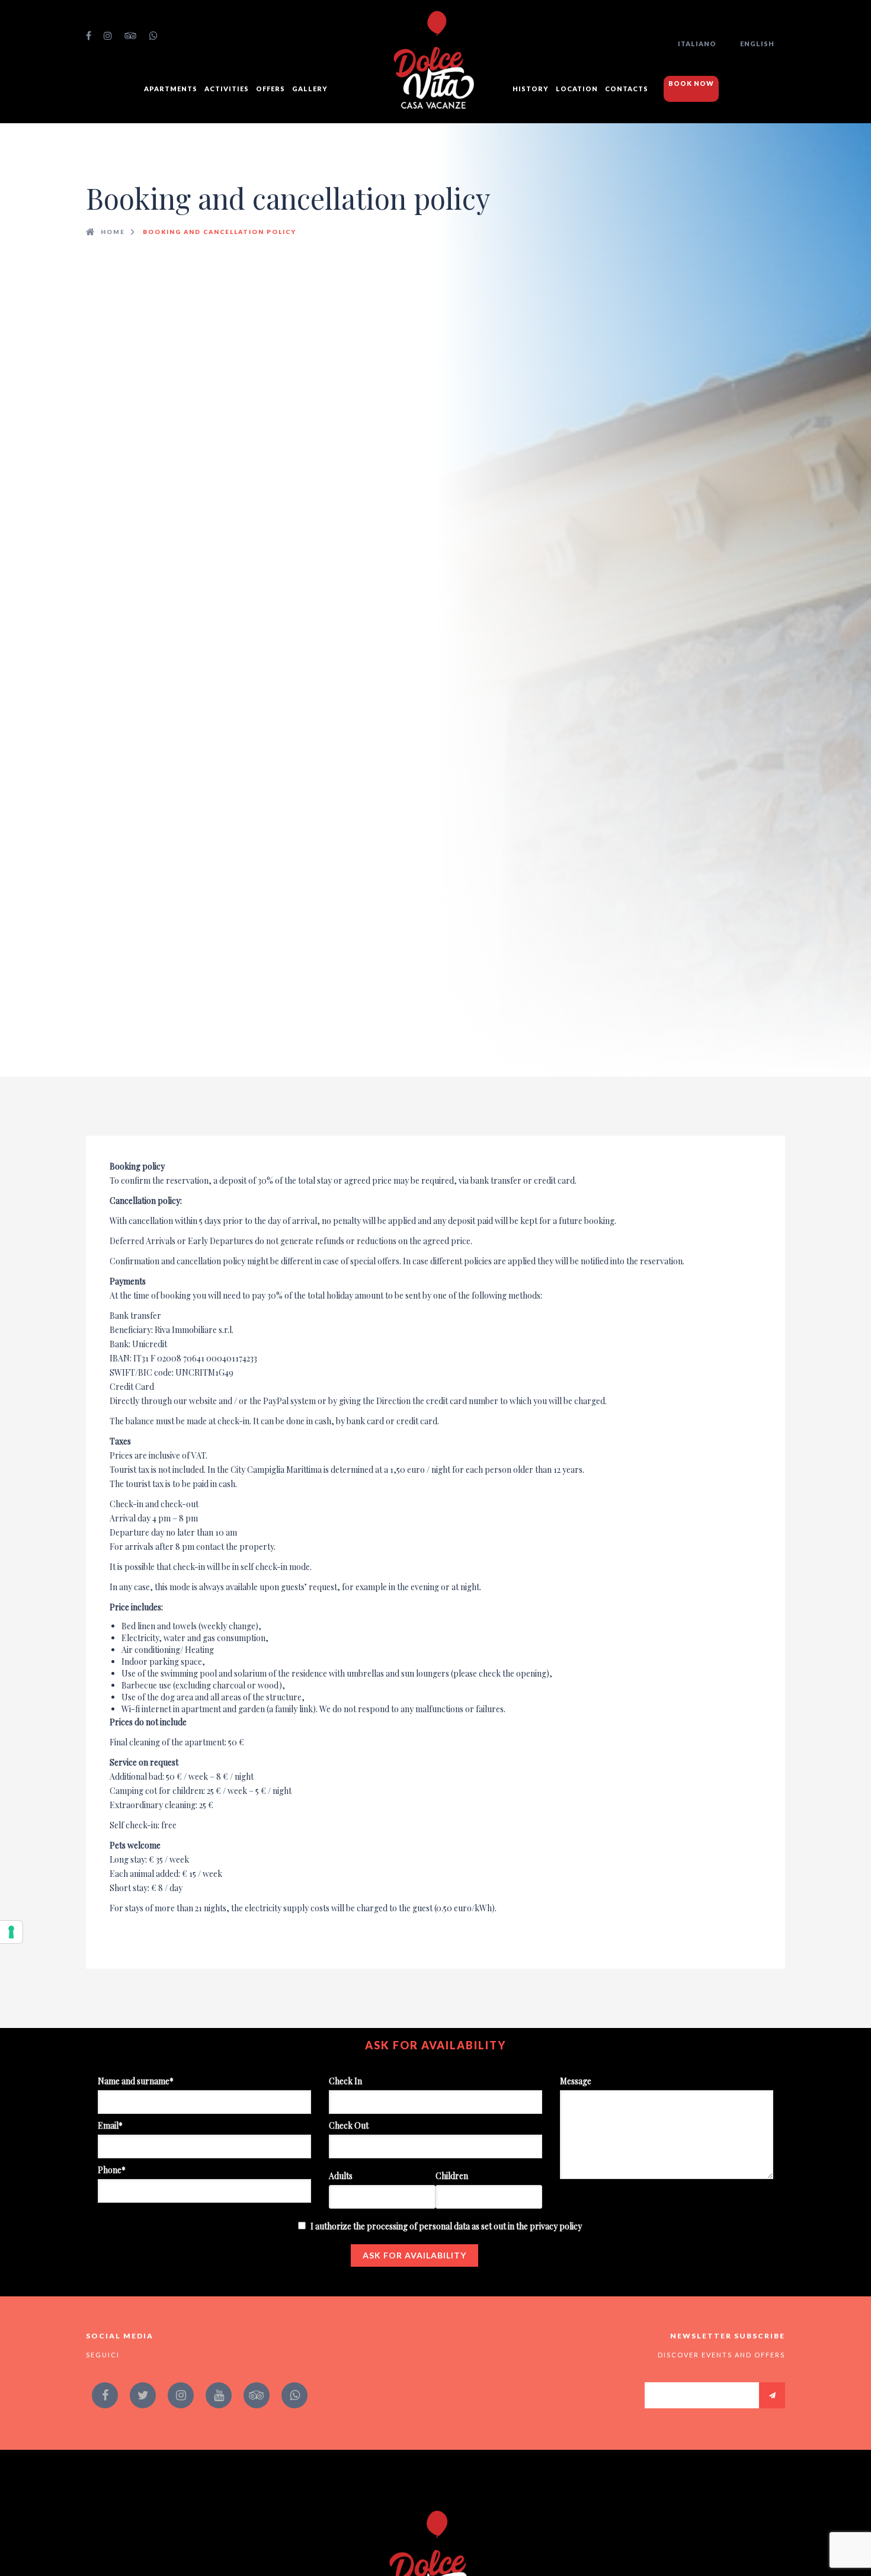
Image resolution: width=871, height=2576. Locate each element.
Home (113, 232)
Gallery (310, 89)
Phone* (112, 2170)
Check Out (349, 2125)
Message (576, 2081)
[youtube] (219, 2395)
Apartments (171, 89)
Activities (227, 89)
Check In (345, 2081)
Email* (110, 2125)
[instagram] (108, 36)
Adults (341, 2176)
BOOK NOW (691, 83)
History (531, 89)
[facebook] (105, 2395)
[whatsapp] (154, 36)
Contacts (627, 89)
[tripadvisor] (131, 36)
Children (452, 2176)
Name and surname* (136, 2081)
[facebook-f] (89, 36)
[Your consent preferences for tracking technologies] (11, 1932)
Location (577, 89)
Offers (270, 89)
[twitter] (143, 2395)
